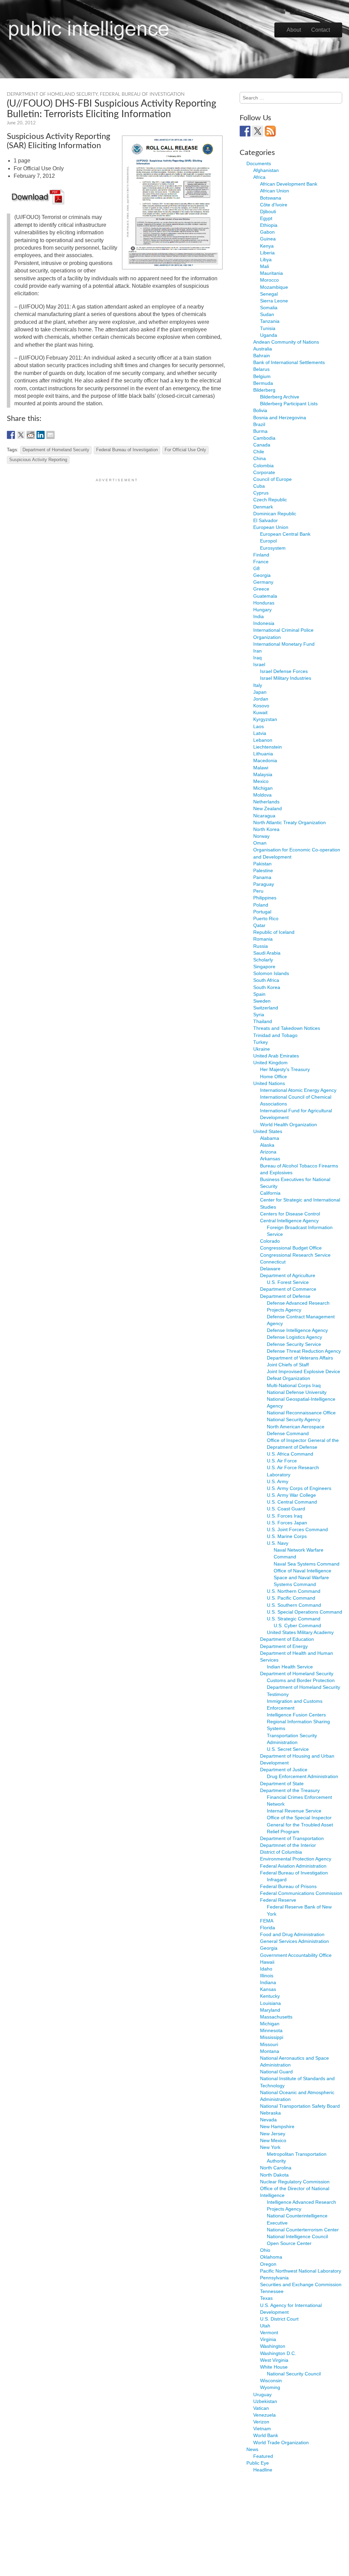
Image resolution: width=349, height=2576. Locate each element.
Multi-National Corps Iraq (294, 1385)
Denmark (263, 507)
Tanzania (270, 321)
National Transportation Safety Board (300, 2106)
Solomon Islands (271, 973)
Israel (259, 664)
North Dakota (274, 2175)
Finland (261, 555)
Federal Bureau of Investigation (142, 94)
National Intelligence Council (297, 2236)
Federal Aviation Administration (293, 1866)
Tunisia (268, 328)
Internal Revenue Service (294, 1811)
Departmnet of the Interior (288, 1845)
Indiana (268, 1982)
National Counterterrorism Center (303, 2230)
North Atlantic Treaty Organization (290, 822)
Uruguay (262, 2394)
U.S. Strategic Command (294, 1619)
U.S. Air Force (282, 1461)
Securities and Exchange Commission (301, 2284)
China (260, 458)
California (270, 1193)
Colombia (263, 466)
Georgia (262, 575)
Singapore (264, 967)
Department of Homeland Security (52, 94)
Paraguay (264, 884)
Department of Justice (284, 1770)
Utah (265, 2326)
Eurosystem (273, 548)
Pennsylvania (274, 2278)
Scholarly (263, 960)
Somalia (269, 308)
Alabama (270, 1138)
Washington (273, 2346)
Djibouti (268, 211)
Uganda (269, 335)
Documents (259, 163)
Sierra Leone (274, 301)
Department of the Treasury (290, 1790)
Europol (268, 541)
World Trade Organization (281, 2443)
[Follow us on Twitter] (258, 131)
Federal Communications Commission (301, 1893)
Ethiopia (269, 225)
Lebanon (263, 740)
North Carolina (276, 2168)
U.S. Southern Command (294, 1605)
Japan (260, 692)
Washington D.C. (278, 2353)
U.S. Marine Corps (287, 1536)
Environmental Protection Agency (296, 1859)
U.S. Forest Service (288, 1282)
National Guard (276, 2072)
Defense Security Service (294, 1344)
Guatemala (265, 596)
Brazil (259, 424)
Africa (259, 177)
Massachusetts (276, 2017)
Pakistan (262, 864)
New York (270, 2147)
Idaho (266, 1969)
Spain (259, 994)
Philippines (265, 898)
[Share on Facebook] (11, 435)
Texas (266, 2298)
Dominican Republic (275, 514)
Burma (260, 431)
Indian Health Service (290, 1667)
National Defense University (297, 1392)
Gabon (267, 232)
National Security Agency (294, 1419)
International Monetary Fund (284, 644)
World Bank (266, 2435)
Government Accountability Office (296, 1955)
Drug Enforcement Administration (302, 1776)
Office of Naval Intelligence (302, 1571)
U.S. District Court (279, 2319)
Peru (258, 891)
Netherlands (266, 802)
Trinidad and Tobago (275, 1035)
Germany (263, 582)
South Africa (266, 980)
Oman (260, 843)
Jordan (261, 699)
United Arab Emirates (276, 1056)
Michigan (263, 788)
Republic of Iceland (274, 932)
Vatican (261, 2408)
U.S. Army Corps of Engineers (299, 1488)
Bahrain (262, 356)
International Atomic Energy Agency (298, 1090)
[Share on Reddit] (31, 435)
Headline (263, 2470)
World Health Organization (289, 1125)
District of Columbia (281, 1852)
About (294, 30)
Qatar (259, 925)
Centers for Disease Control (290, 1214)
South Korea (267, 987)
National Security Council (294, 2374)
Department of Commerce (288, 1289)
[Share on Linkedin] (41, 435)
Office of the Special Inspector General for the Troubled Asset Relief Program (300, 1824)
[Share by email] (50, 435)
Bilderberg (264, 390)
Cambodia (264, 438)
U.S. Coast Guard (286, 1509)
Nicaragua (264, 816)
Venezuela (264, 2415)
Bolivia (260, 410)
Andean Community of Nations (286, 342)
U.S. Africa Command (290, 1454)
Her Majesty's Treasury (285, 1069)
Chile (259, 452)
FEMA (267, 1921)
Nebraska (270, 2113)
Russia (261, 946)
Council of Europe (272, 479)
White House (274, 2367)
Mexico (261, 781)
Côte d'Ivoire (274, 205)
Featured (263, 2456)
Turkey (261, 1042)
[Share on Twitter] (21, 435)
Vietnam (262, 2429)
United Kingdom (270, 1063)
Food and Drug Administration (292, 1934)
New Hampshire (277, 2126)
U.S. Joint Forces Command (297, 1529)
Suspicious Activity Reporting (38, 460)
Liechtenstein (268, 747)
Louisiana (270, 2003)
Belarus (261, 369)
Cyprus (261, 493)
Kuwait (260, 712)
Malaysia (263, 774)
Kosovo (261, 706)
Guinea (268, 239)
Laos (259, 726)
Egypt (266, 218)
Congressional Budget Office (291, 1248)
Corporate (264, 472)
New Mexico (273, 2140)
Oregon (268, 2264)
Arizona (268, 1152)
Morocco (269, 280)
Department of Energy (284, 1646)
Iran (257, 651)
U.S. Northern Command (294, 1591)
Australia (263, 349)
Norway (261, 836)
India (259, 616)
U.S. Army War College (291, 1495)
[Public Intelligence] (89, 29)
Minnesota (271, 2030)
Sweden (262, 1001)
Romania (263, 939)
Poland (261, 905)
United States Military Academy (300, 1632)
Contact (321, 30)
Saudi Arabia (267, 953)
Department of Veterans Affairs (300, 1358)
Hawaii (267, 1962)
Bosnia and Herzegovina (280, 418)
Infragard (277, 1880)
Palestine (263, 870)
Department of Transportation (292, 1838)
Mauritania (271, 273)
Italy (258, 685)
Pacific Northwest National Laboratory (301, 2271)
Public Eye (258, 2463)
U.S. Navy (278, 1543)
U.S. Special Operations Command (305, 1612)
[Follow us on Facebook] (245, 131)
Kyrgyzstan (265, 719)
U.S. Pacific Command (291, 1598)
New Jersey (273, 2134)
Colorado (270, 1241)
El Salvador (265, 520)
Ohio (265, 2250)
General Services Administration (294, 1941)
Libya (266, 260)
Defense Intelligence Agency (297, 1330)
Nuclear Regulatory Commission (295, 2182)
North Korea (266, 829)
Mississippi (272, 2037)
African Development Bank (289, 184)
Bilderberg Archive (280, 397)
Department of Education (287, 1639)
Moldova (262, 795)
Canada (262, 445)
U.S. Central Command (292, 1502)
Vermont (269, 2332)
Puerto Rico (266, 918)
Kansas (268, 1989)
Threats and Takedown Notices (287, 1028)
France (261, 562)
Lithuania (263, 754)
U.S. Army (278, 1481)
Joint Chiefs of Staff (288, 1365)
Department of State (282, 1784)
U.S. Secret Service (288, 1749)
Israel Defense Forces (284, 671)
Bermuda (263, 383)
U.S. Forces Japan (287, 1523)
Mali (264, 266)
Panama (262, 877)
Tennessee (272, 2291)
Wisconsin (271, 2381)
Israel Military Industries (286, 678)
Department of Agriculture (288, 1275)
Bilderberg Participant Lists (289, 404)
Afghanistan (266, 170)
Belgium (262, 376)
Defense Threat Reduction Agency (304, 1351)
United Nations (269, 1083)
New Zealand (268, 808)
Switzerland (266, 1008)
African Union (275, 191)
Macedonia (265, 760)
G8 (256, 568)
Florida (268, 1928)
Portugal (262, 912)
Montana (270, 2051)
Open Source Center (289, 2243)
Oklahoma (271, 2257)
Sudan (267, 314)
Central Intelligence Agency (289, 1221)
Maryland (270, 2010)
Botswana (271, 198)
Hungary (262, 610)
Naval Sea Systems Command (307, 1564)
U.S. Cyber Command (297, 1625)
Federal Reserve (278, 1900)
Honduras (264, 603)
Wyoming (270, 2387)
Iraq (257, 658)
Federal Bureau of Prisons (288, 1886)
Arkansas (270, 1159)
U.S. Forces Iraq (285, 1516)
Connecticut (273, 1262)
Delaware (270, 1269)
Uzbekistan (265, 2401)
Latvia (260, 733)
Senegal (269, 294)
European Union (271, 527)
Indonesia (264, 623)
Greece (261, 589)
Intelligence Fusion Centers (296, 1715)
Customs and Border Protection (301, 1680)
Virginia (268, 2339)
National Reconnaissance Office (301, 1413)
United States (268, 1131)
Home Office (274, 1077)
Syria (259, 1015)
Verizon (261, 2422)
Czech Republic (270, 500)
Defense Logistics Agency (294, 1337)
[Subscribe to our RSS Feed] (270, 131)
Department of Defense (285, 1296)
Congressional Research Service (295, 1255)
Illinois (267, 1976)
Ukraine (262, 1049)
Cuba (259, 486)
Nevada (268, 2120)
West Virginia (274, 2360)
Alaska (267, 1145)
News (252, 2449)
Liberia (267, 253)
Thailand (263, 1021)
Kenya (267, 246)
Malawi (261, 768)
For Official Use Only (185, 450)
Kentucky (270, 1996)
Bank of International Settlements (289, 362)
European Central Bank (285, 534)
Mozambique (274, 287)
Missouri (269, 2044)
